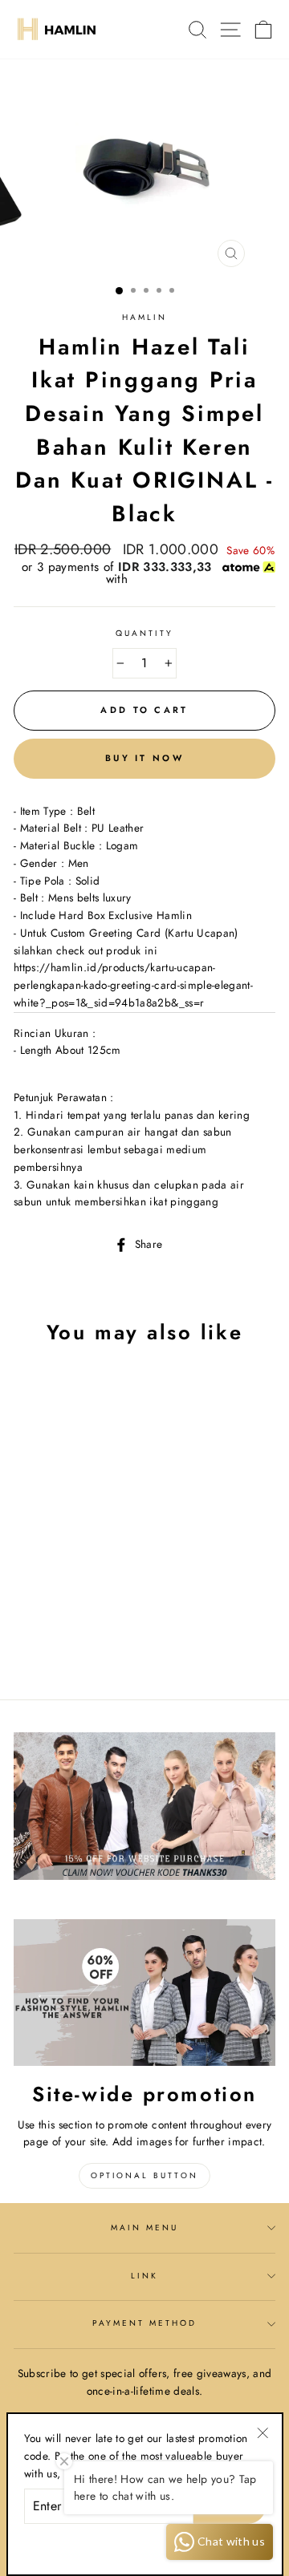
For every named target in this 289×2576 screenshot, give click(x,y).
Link (144, 2276)
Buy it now (144, 758)
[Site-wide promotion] (144, 1993)
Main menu (145, 2228)
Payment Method (145, 2323)
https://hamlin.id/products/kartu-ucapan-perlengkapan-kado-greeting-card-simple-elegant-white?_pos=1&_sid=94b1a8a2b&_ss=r (133, 985)
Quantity (144, 633)
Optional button (144, 2175)
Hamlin (144, 317)
